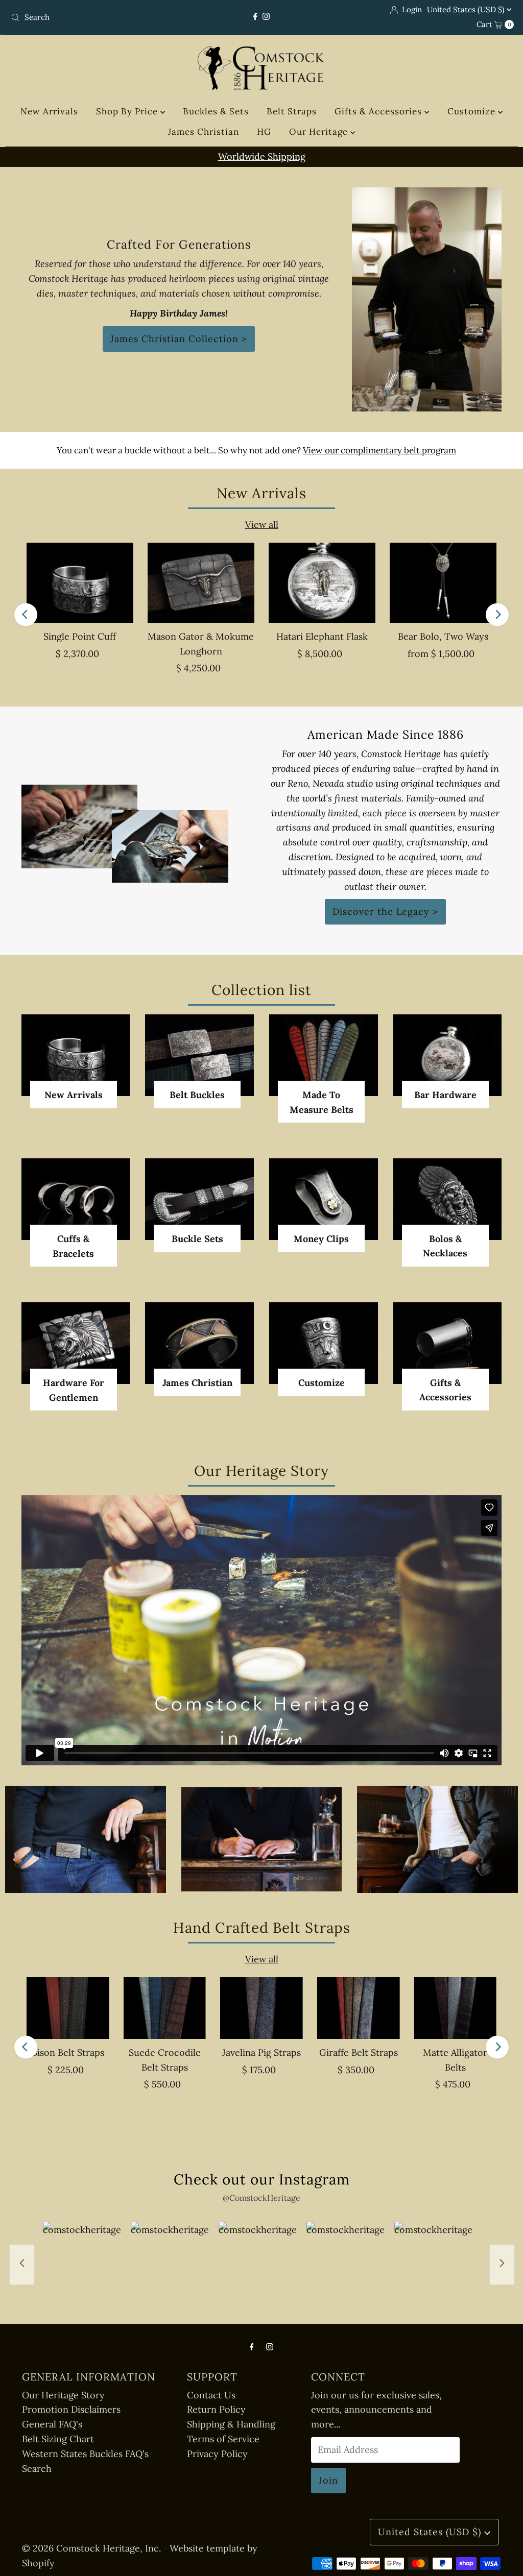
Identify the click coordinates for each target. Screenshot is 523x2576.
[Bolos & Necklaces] (448, 1199)
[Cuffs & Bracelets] (76, 1199)
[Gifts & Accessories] (448, 1343)
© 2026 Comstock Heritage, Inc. (91, 2548)
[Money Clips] (324, 1199)
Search (37, 2469)
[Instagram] (266, 17)
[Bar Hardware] (448, 1055)
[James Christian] (199, 1343)
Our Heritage (320, 132)
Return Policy (216, 2409)
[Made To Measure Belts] (324, 1055)
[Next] (497, 614)
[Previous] (26, 614)
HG (264, 132)
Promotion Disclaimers (71, 2409)
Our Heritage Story (63, 2395)
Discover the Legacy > (385, 912)
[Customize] (324, 1343)
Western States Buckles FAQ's (85, 2454)
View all (262, 525)
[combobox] (89, 17)
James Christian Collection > (179, 339)
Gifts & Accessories (379, 111)
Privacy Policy (217, 2454)
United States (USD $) (467, 9)
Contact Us (211, 2395)
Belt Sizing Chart (58, 2439)
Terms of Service (223, 2439)
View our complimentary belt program (379, 450)
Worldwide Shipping (262, 156)
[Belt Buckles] (199, 1055)
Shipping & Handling (231, 2424)
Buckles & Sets (216, 111)
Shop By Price (128, 111)
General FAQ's (52, 2424)
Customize (473, 111)
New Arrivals (49, 111)
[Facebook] (255, 17)
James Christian (204, 132)
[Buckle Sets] (199, 1199)
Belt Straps (292, 111)
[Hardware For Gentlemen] (76, 1343)
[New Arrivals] (76, 1055)
